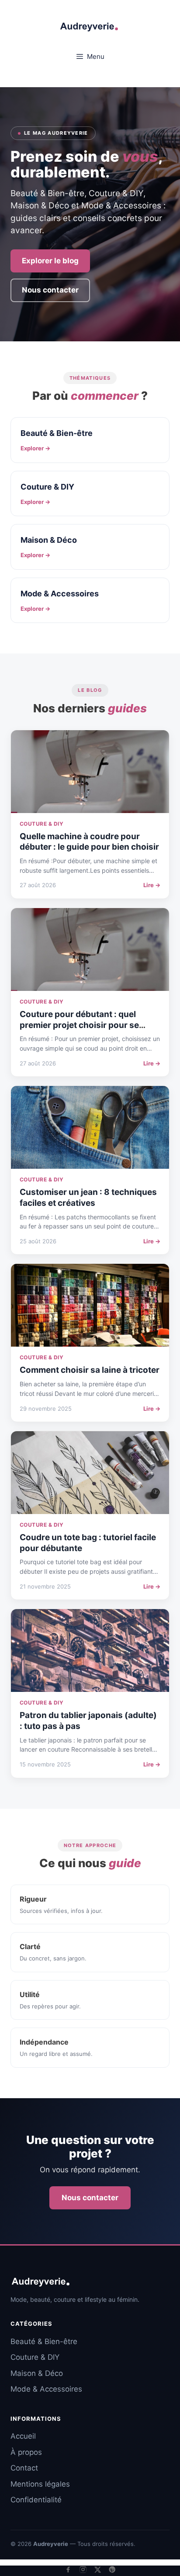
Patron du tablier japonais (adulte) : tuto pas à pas (88, 1721)
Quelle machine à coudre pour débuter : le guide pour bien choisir (89, 842)
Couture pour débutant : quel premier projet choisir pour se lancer (79, 1025)
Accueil (23, 2436)
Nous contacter (50, 290)
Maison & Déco (37, 2373)
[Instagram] (83, 2569)
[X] (98, 2570)
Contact (24, 2468)
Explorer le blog (50, 261)
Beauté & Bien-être (44, 2341)
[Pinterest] (112, 2569)
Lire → (152, 885)
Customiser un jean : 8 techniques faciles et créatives (88, 1198)
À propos (26, 2452)
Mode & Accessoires (46, 2389)
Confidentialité (36, 2500)
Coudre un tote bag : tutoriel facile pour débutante (88, 1543)
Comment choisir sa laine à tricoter (90, 1370)
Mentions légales (40, 2484)
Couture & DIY (35, 2357)
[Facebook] (68, 2569)
